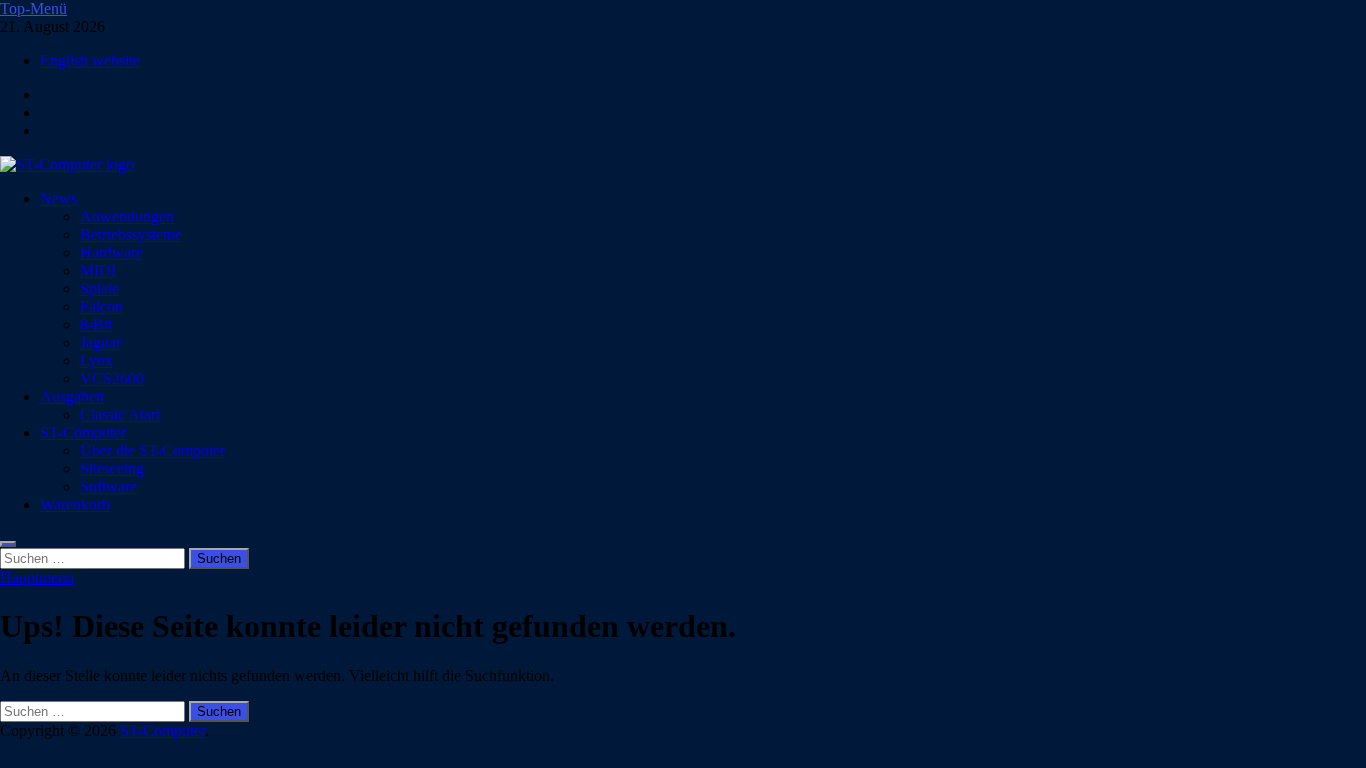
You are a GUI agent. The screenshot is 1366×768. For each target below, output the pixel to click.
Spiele (99, 288)
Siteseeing (112, 468)
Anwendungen (127, 216)
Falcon (101, 306)
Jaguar (100, 342)
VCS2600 (112, 378)
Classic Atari (120, 414)
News (58, 198)
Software (108, 486)
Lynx (96, 360)
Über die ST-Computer (152, 450)
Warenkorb (75, 504)
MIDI (98, 270)
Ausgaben (72, 396)
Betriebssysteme (131, 234)
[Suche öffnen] (8, 544)
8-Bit (96, 324)
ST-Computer (83, 432)
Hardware (111, 252)
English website (90, 60)
